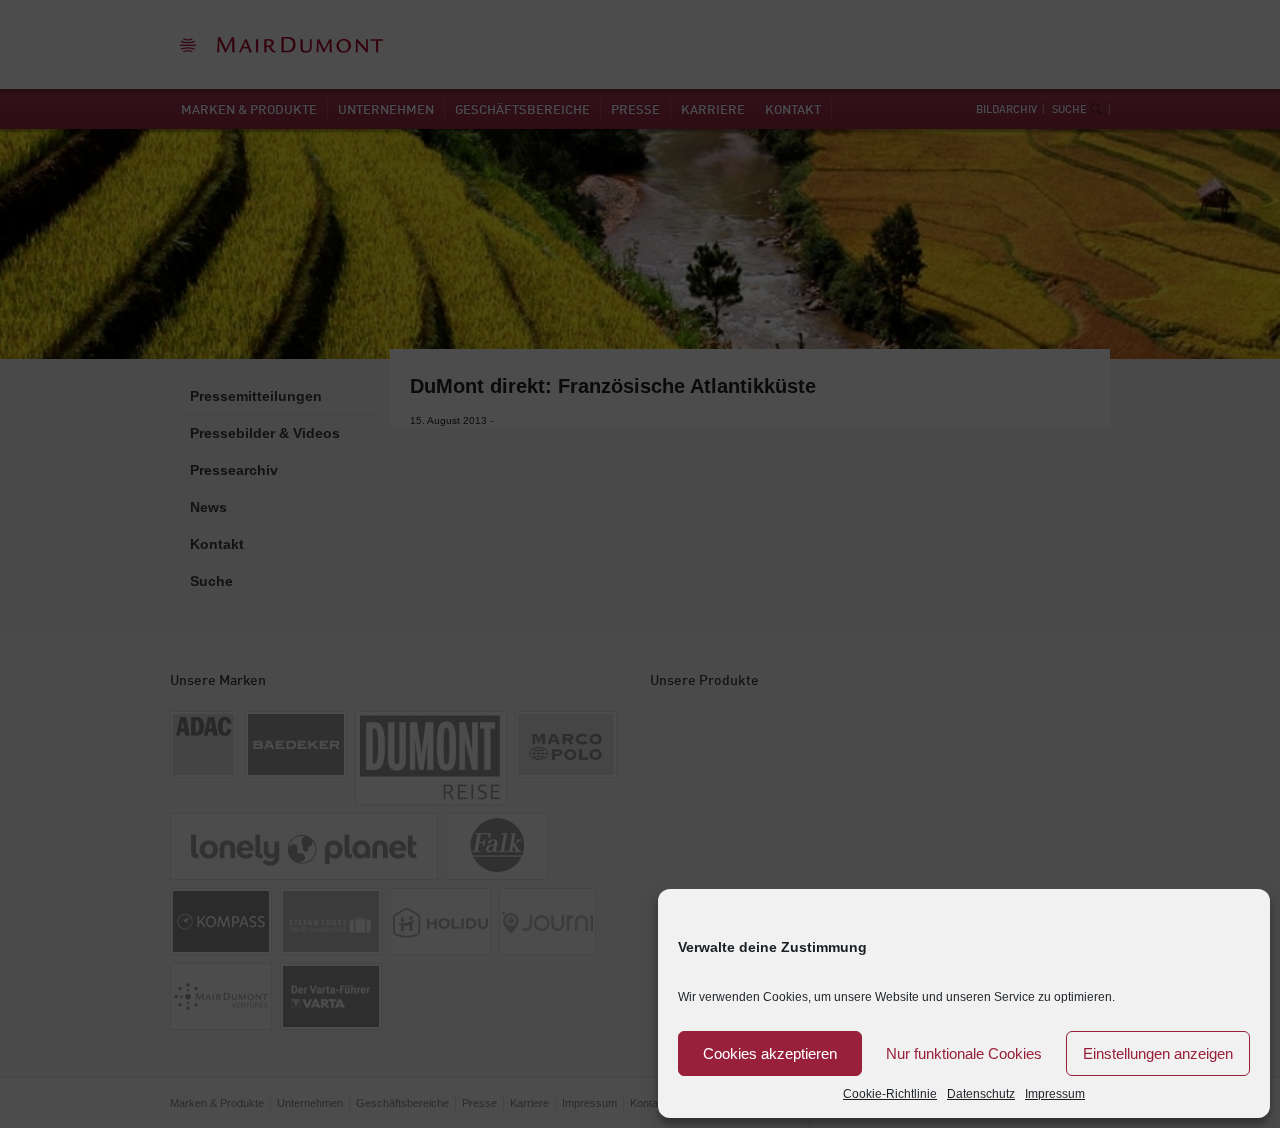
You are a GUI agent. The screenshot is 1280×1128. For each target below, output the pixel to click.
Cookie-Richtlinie (890, 1094)
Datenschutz (981, 1094)
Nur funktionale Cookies (964, 1053)
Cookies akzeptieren (770, 1053)
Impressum (1055, 1094)
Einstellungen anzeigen (1158, 1053)
